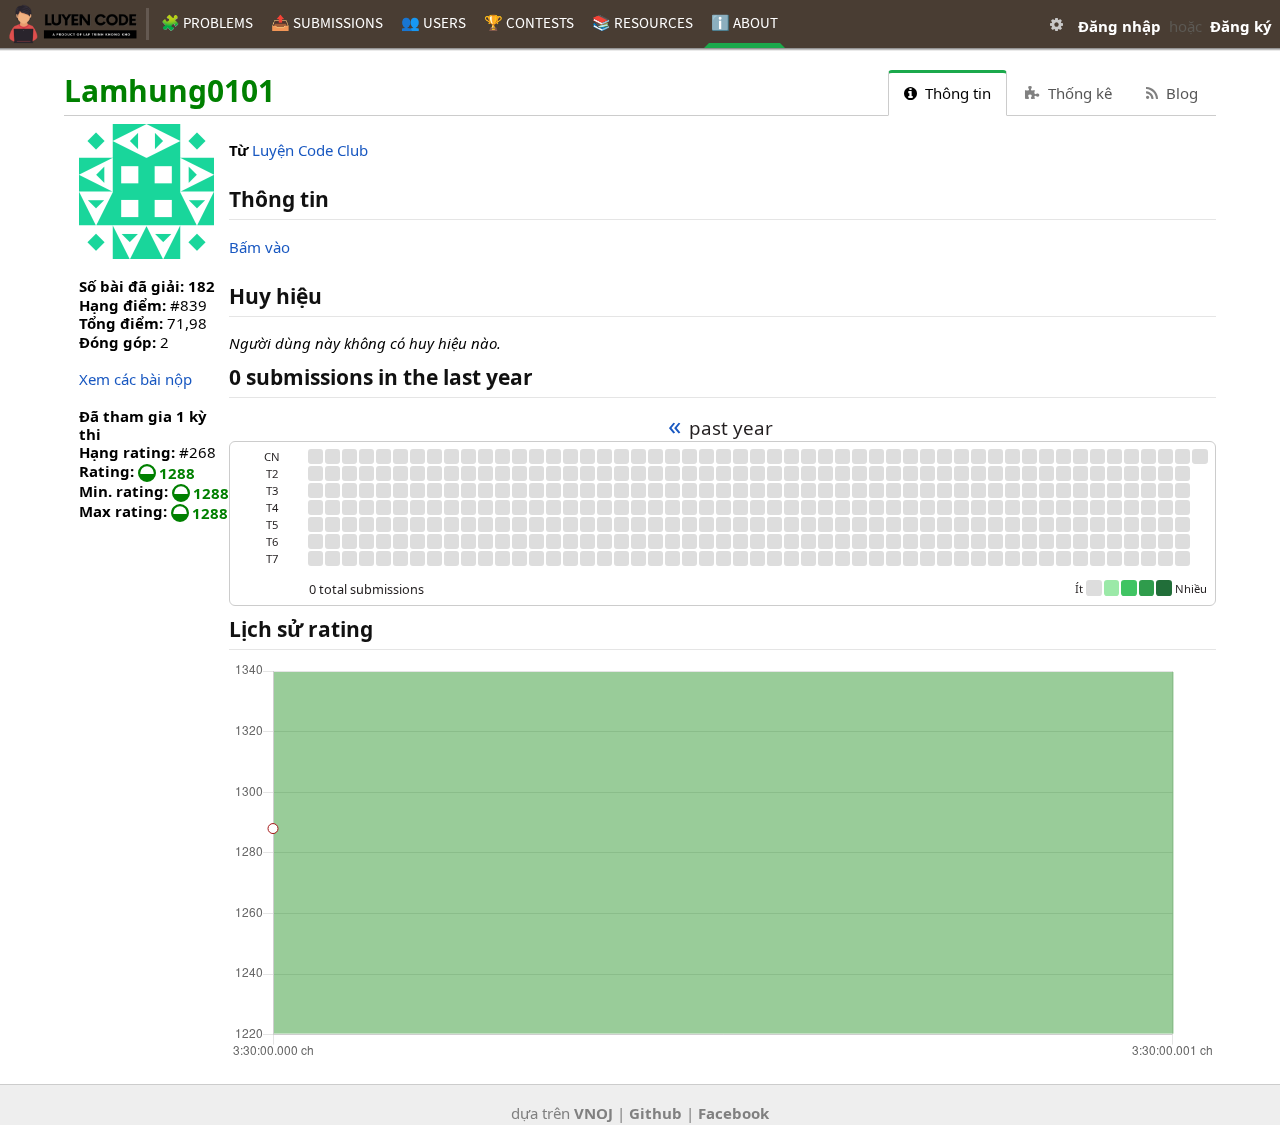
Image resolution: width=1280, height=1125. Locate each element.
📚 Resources (642, 22)
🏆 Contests (529, 22)
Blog (1180, 93)
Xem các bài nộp (135, 379)
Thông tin (956, 93)
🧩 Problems (207, 22)
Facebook (733, 1113)
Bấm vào (259, 247)
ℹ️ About (744, 22)
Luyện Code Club (310, 150)
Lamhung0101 (169, 91)
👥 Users (433, 22)
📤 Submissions (327, 22)
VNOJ (593, 1113)
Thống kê (1078, 93)
